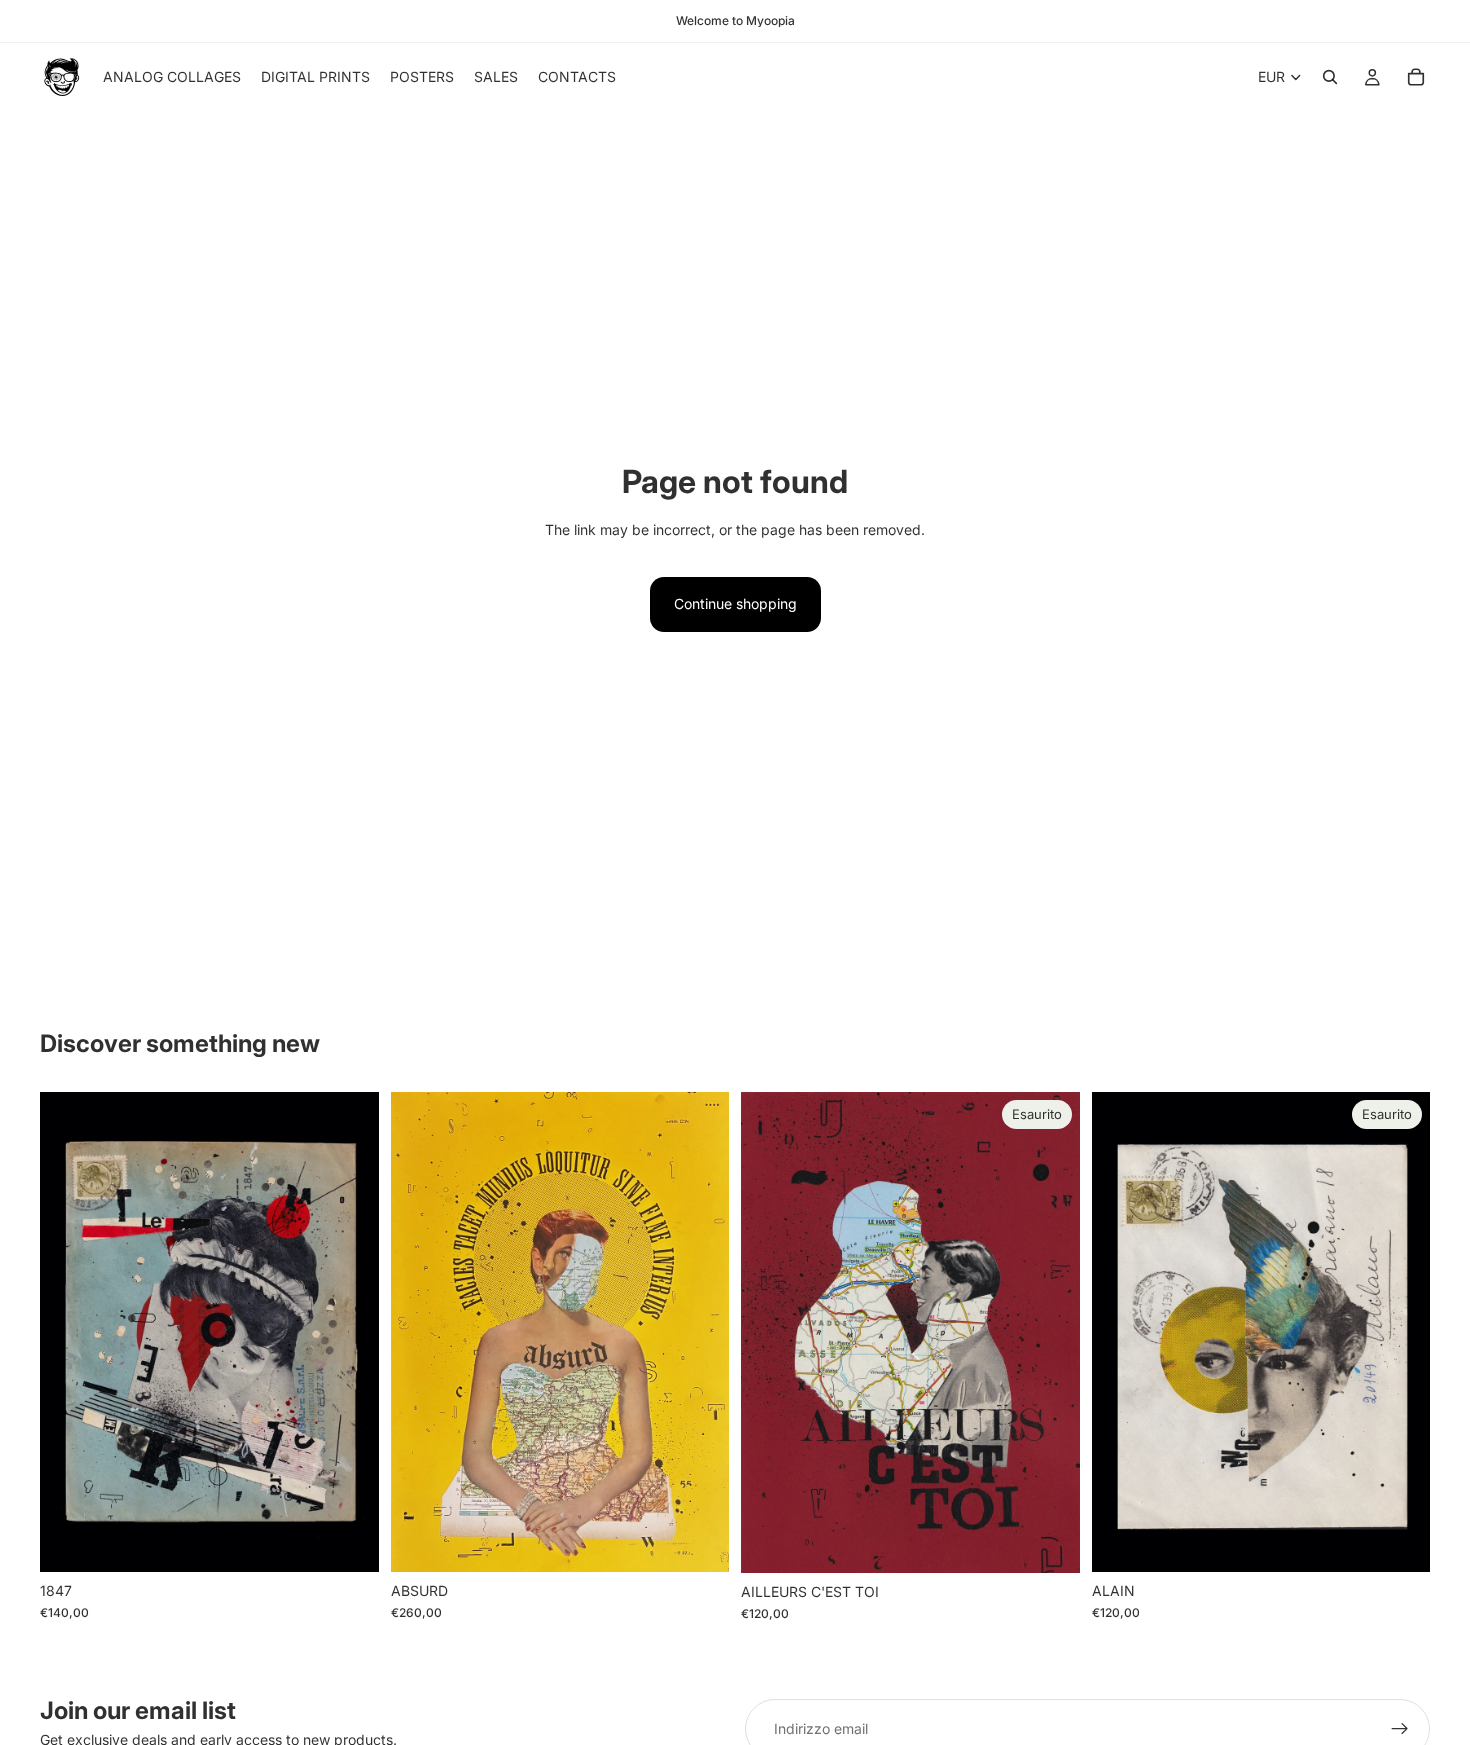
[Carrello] (1416, 77)
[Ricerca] (1330, 77)
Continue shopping (735, 603)
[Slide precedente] (421, 1332)
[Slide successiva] (699, 1332)
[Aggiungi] (348, 1541)
